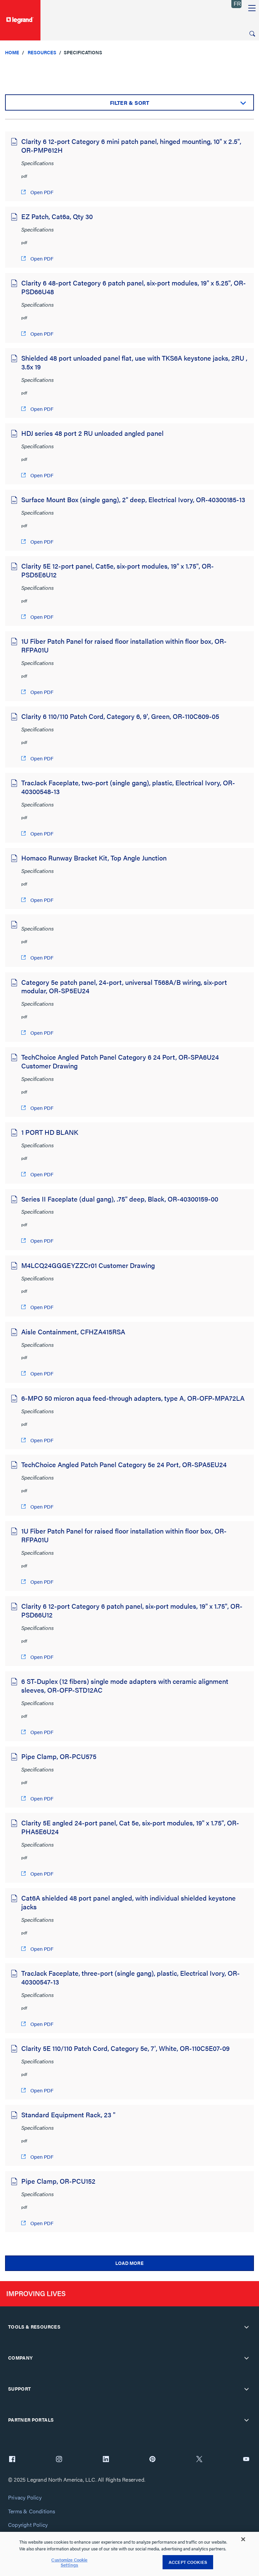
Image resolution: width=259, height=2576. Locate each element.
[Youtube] (246, 2460)
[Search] (252, 34)
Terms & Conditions (32, 2511)
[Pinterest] (152, 2460)
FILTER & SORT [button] (130, 103)
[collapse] (247, 2327)
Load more (129, 2263)
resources (42, 52)
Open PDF (41, 192)
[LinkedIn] (106, 2460)
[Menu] (252, 8)
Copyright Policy (28, 2525)
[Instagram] (59, 2460)
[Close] (243, 2539)
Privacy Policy (25, 2498)
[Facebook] (12, 2460)
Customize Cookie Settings (69, 2562)
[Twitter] (199, 2460)
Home (12, 52)
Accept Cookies (188, 2562)
